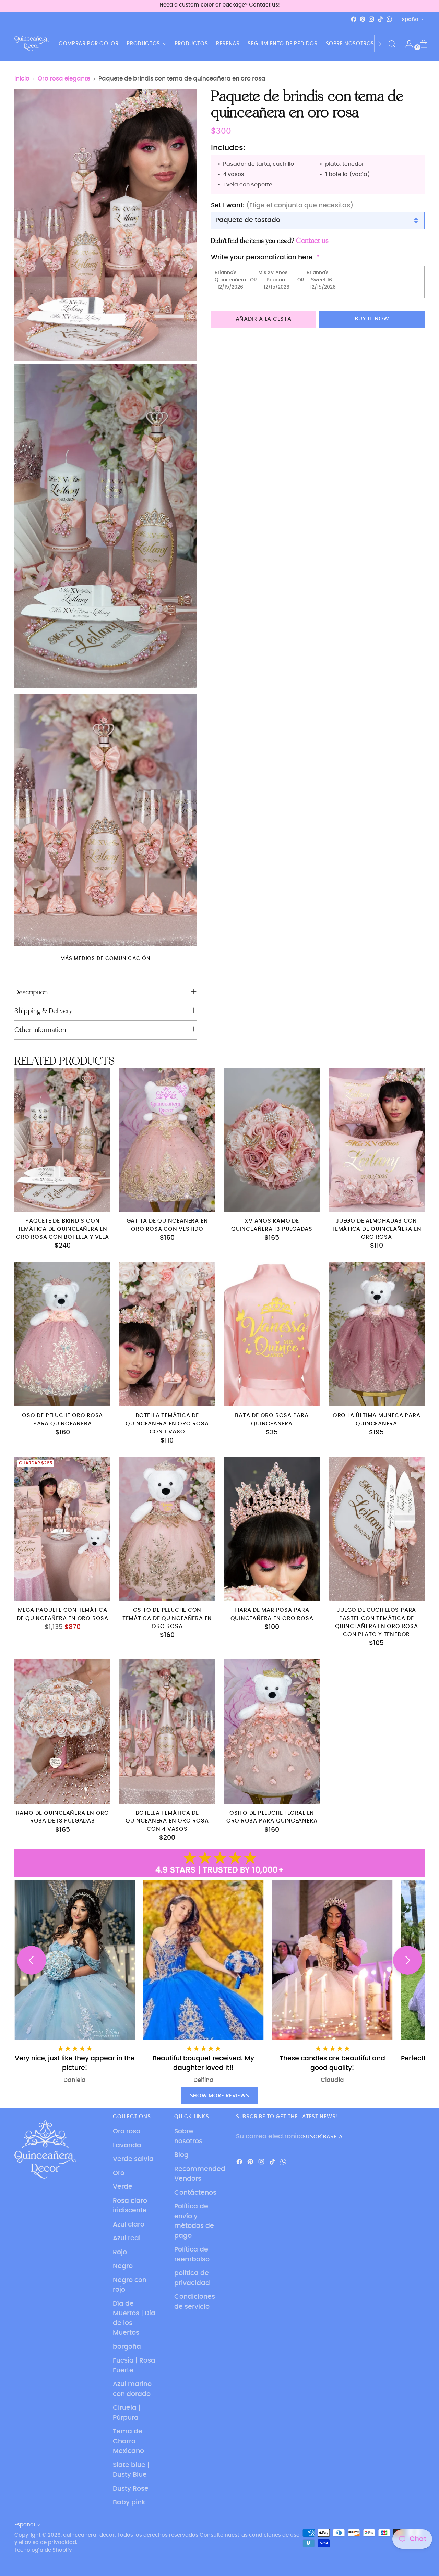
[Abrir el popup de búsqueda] (392, 44)
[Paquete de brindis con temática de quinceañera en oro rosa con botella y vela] (62, 1140)
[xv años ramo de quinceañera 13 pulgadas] (272, 1140)
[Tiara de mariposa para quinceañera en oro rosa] (272, 1529)
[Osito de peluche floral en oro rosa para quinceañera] (272, 1731)
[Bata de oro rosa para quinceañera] (272, 1334)
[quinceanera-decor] (32, 44)
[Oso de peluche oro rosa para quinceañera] (62, 1334)
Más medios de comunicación (105, 959)
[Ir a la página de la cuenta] (406, 44)
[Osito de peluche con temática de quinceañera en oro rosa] (167, 1529)
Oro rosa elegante (64, 79)
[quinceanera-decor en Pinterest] (363, 19)
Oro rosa (127, 2131)
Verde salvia (133, 2159)
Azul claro (129, 2225)
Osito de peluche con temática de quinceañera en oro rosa (167, 1618)
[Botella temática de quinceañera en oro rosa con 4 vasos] (167, 1731)
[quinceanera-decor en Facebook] (354, 19)
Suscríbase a (322, 2137)
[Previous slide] (32, 1960)
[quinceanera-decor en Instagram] (371, 19)
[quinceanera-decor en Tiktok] (380, 19)
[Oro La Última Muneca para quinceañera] (377, 1334)
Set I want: (282, 205)
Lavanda (127, 2145)
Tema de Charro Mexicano (128, 2441)
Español (410, 19)
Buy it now (372, 319)
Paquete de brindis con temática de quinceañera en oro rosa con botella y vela (62, 1229)
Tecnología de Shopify (43, 2550)
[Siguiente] (380, 44)
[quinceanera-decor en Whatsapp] (389, 19)
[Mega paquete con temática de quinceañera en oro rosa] (62, 1529)
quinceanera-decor (89, 2535)
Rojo (120, 2252)
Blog (181, 2155)
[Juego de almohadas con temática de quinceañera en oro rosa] (377, 1140)
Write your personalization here (262, 258)
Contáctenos (195, 2193)
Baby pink (129, 2503)
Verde (123, 2187)
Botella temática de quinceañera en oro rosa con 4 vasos (167, 1821)
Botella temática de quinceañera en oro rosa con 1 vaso (167, 1424)
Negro (123, 2266)
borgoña (127, 2347)
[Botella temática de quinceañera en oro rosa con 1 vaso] (167, 1334)
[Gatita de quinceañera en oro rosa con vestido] (167, 1140)
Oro (119, 2173)
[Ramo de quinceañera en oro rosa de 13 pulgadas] (62, 1731)
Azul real (127, 2238)
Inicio (22, 79)
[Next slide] (407, 1960)
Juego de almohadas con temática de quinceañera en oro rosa (376, 1229)
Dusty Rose (131, 2489)
